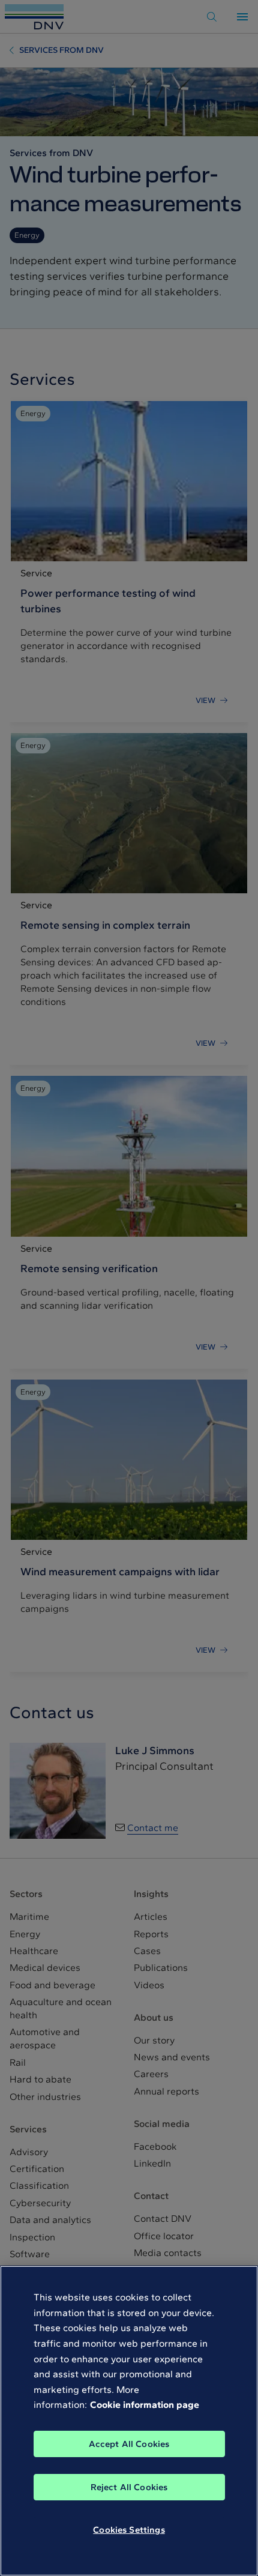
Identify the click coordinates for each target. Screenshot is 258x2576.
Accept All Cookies (129, 2444)
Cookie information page (145, 2405)
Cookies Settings (129, 2530)
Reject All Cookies (129, 2487)
